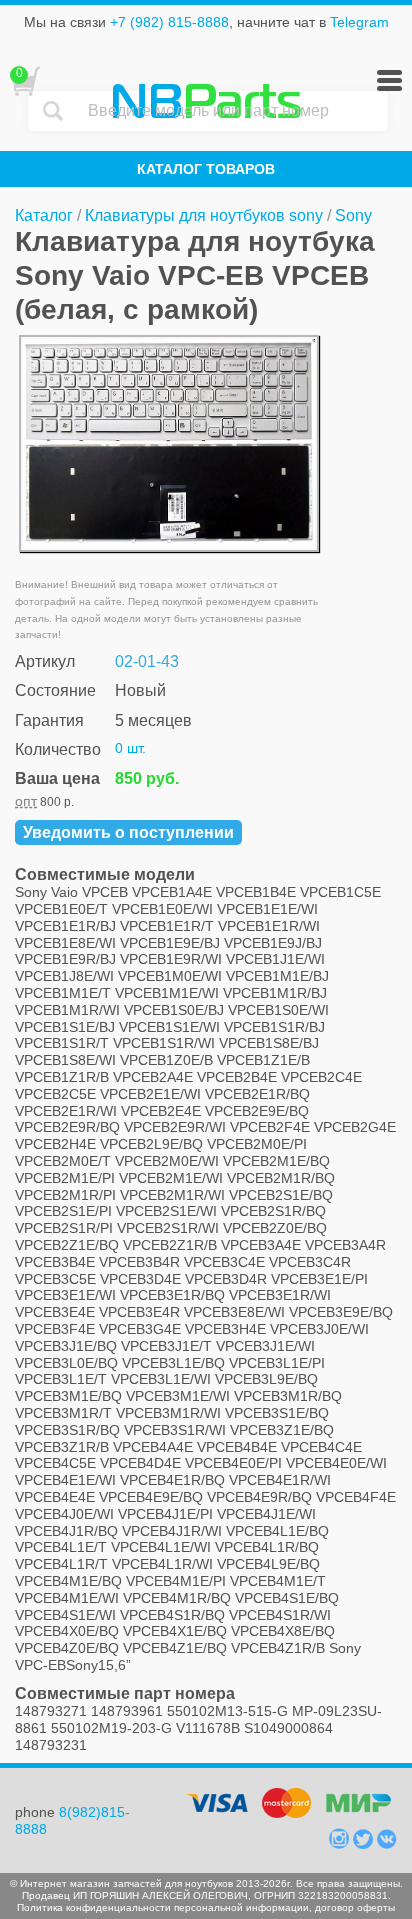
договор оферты (355, 1907)
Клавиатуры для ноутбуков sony (204, 215)
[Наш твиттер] (365, 1844)
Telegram (359, 22)
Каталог (44, 215)
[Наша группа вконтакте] (387, 1844)
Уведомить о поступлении (128, 832)
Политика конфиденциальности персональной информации (163, 1907)
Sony (353, 215)
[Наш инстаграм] (341, 1844)
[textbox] (233, 111)
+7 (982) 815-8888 (169, 22)
